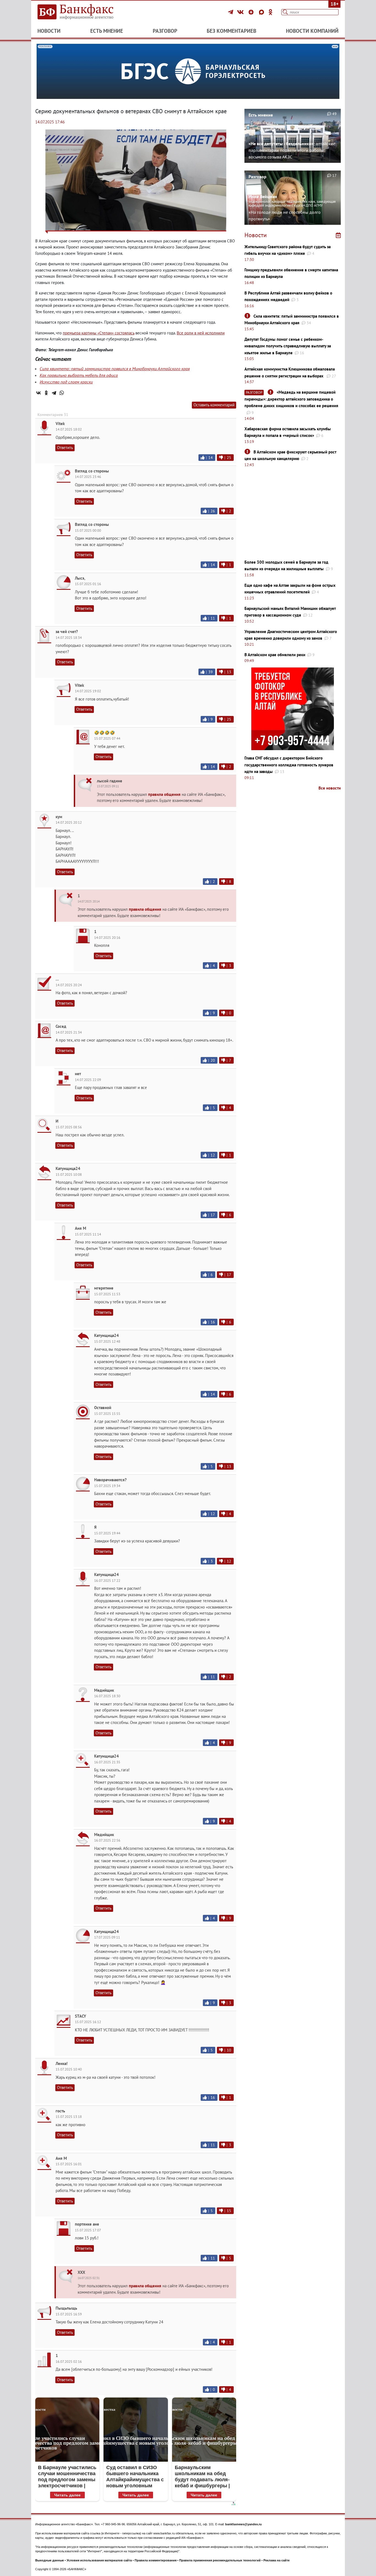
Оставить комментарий (214, 405)
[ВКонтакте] (241, 12)
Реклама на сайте (276, 2560)
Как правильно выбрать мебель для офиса (79, 375)
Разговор (165, 31)
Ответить (65, 448)
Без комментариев (231, 31)
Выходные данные (50, 2560)
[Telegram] (231, 12)
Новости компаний (312, 31)
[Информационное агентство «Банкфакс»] (83, 12)
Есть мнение (107, 31)
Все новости (330, 788)
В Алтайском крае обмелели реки (275, 655)
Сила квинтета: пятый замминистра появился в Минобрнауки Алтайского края (115, 369)
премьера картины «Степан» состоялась (99, 333)
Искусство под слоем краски (66, 382)
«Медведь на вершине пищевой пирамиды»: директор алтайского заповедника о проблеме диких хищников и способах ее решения (291, 399)
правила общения (164, 794)
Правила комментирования (156, 2560)
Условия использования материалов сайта (99, 2560)
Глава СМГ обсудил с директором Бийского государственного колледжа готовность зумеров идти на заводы (289, 765)
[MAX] (262, 12)
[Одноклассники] (271, 12)
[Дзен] (252, 12)
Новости (49, 31)
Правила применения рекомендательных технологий (220, 2560)
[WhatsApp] (62, 393)
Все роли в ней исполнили (201, 333)
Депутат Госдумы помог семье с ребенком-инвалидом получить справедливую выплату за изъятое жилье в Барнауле (288, 346)
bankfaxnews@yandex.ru (243, 2524)
